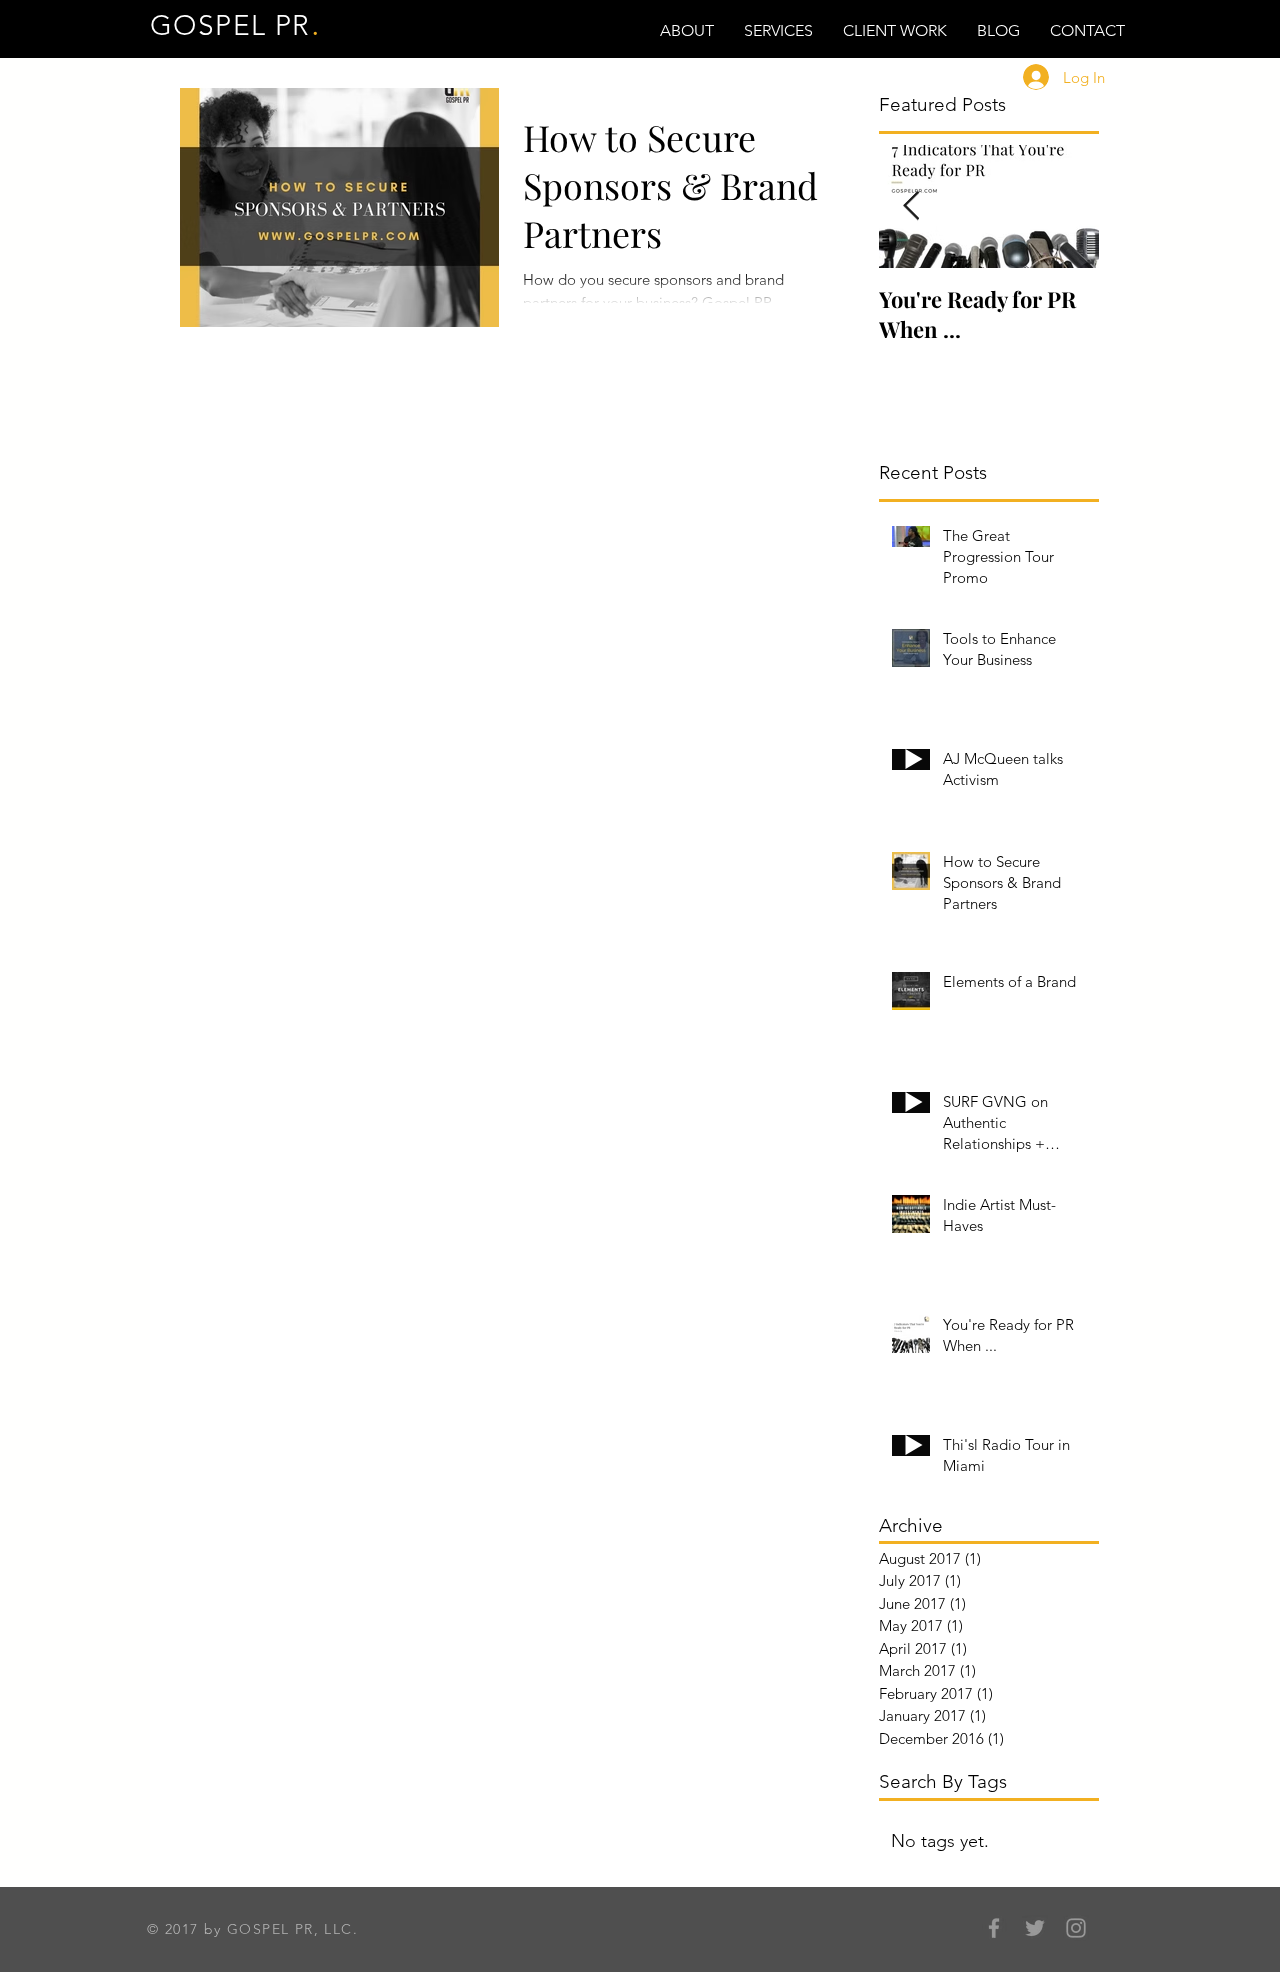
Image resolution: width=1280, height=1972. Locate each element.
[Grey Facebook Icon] (994, 1928)
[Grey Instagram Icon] (1076, 1928)
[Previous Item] (911, 206)
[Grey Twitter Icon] (1035, 1928)
